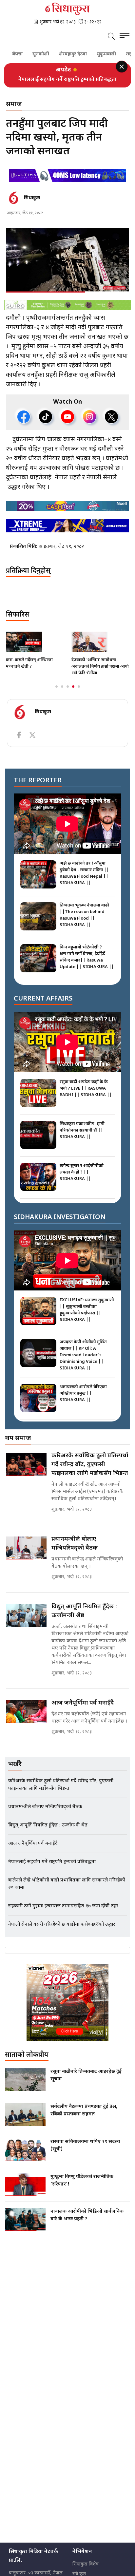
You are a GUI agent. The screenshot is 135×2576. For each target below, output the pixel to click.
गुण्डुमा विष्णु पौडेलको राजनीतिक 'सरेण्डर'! (82, 2188)
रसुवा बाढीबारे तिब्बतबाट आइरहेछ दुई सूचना (86, 2083)
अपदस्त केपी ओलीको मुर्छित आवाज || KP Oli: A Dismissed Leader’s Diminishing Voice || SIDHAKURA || (83, 1362)
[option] (67, 83)
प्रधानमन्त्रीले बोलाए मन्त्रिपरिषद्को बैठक (75, 1551)
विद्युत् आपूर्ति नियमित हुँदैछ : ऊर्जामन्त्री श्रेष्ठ (84, 1618)
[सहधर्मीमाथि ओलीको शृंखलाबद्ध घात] (100, 649)
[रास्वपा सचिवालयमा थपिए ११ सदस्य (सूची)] (25, 2157)
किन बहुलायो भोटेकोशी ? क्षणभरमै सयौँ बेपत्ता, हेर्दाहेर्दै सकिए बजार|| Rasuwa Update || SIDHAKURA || (87, 964)
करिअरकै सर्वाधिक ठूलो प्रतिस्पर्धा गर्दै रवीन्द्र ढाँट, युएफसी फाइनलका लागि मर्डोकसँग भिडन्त (68, 83)
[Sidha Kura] (67, 9)
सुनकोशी (30, 54)
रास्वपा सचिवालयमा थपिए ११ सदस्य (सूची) (85, 2153)
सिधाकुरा (32, 205)
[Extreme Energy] (67, 533)
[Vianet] (67, 2010)
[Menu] (125, 37)
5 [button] (79, 694)
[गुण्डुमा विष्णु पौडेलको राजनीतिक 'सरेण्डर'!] (25, 2192)
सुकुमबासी (96, 54)
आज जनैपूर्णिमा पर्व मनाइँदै (83, 1710)
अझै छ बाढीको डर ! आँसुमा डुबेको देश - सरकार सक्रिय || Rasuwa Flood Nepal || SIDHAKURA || (84, 880)
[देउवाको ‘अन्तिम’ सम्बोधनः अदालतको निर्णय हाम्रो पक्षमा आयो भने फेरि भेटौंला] (35, 649)
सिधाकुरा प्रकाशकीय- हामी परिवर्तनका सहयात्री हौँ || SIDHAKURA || (82, 1138)
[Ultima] (67, 183)
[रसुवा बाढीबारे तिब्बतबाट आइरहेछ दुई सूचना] (25, 2087)
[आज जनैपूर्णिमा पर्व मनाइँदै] (26, 1719)
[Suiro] (67, 312)
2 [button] (62, 694)
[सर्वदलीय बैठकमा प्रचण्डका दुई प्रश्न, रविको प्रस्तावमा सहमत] (25, 2122)
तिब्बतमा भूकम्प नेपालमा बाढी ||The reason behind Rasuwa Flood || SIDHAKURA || (84, 922)
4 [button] (73, 694)
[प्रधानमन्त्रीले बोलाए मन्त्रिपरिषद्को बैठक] (26, 1555)
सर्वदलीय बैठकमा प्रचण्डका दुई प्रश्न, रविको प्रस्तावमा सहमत (84, 2118)
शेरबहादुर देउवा (62, 54)
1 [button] (57, 694)
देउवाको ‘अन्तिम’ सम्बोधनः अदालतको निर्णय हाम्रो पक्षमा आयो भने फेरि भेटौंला (35, 674)
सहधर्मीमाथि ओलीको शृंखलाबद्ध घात (98, 670)
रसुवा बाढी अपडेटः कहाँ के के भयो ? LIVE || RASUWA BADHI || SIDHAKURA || (86, 1096)
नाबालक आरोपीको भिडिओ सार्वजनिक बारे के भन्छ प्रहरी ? (87, 2223)
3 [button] (68, 694)
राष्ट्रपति (122, 54)
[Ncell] (67, 513)
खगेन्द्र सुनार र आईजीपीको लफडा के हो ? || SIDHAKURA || (82, 1180)
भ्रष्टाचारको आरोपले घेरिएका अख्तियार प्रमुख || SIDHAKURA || (83, 1401)
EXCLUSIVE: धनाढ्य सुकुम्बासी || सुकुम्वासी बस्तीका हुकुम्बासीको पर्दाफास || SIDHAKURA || (87, 1317)
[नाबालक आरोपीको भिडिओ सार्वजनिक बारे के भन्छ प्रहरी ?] (25, 2226)
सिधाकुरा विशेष (86, 2572)
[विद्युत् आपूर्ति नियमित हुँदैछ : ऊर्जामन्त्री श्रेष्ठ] (26, 1623)
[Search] (111, 37)
